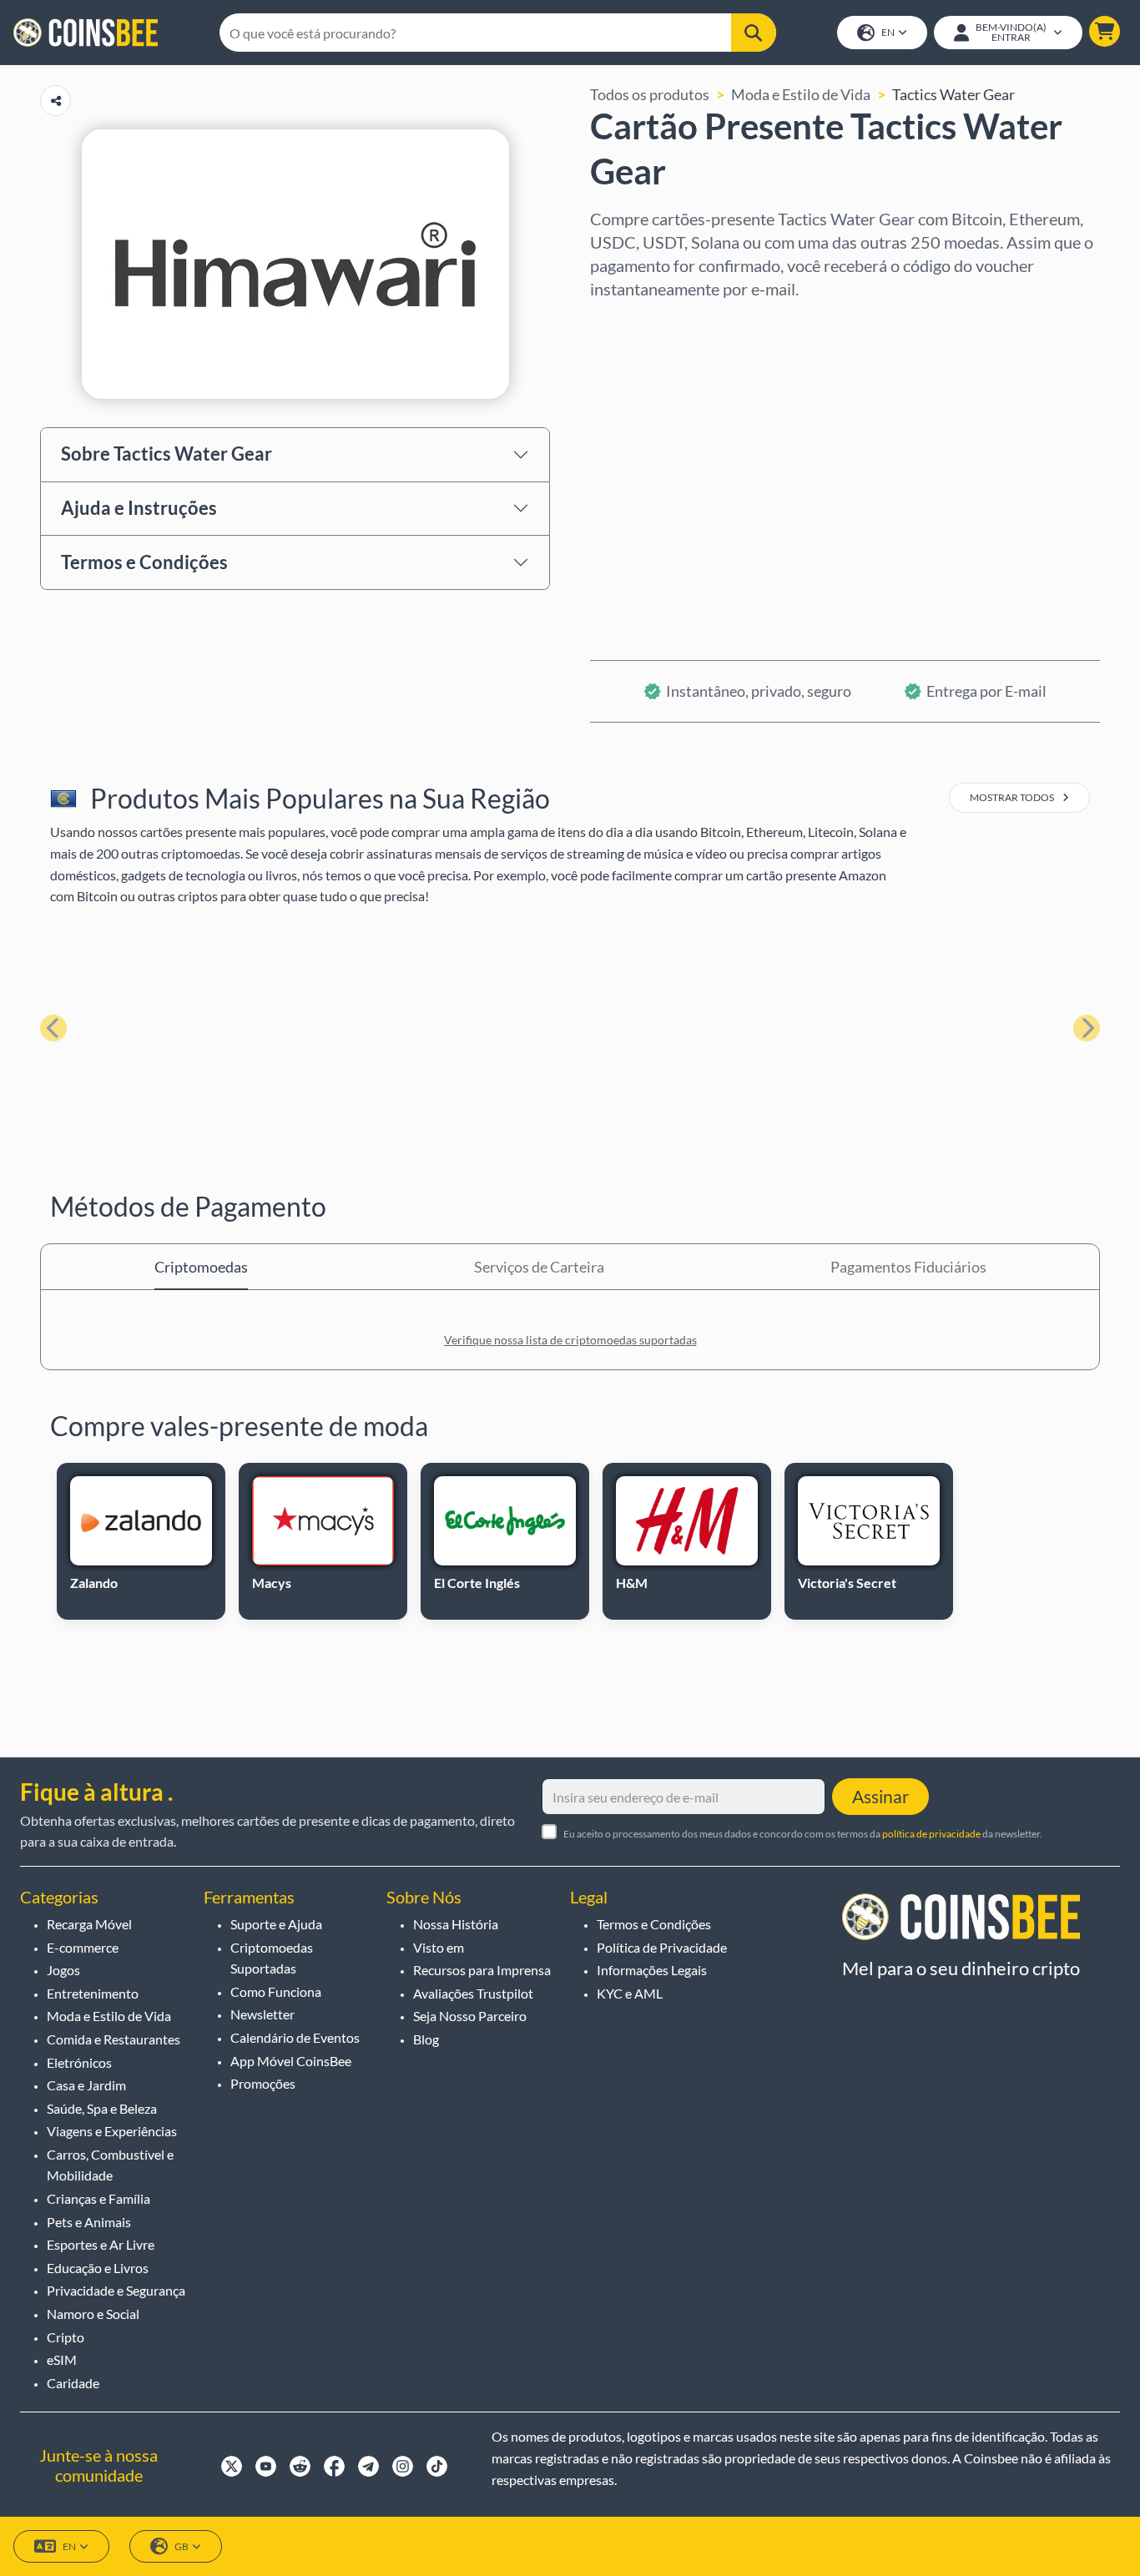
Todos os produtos (650, 94)
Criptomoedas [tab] (201, 1267)
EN (888, 32)
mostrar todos (1013, 797)
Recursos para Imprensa (482, 1970)
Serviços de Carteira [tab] (539, 1267)
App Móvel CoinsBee (291, 2061)
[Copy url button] (55, 101)
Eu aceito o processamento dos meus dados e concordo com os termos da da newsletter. (803, 1834)
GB (182, 2546)
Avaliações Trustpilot (473, 1993)
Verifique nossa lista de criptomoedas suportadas (570, 1340)
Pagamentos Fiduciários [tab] (908, 1267)
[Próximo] (1087, 1028)
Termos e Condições (144, 562)
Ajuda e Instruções (139, 508)
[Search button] (753, 33)
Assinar (880, 1796)
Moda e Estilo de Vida (801, 94)
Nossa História (456, 1924)
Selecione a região (650, 323)
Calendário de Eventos (295, 2037)
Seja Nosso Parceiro (470, 2016)
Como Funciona (276, 1991)
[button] (1105, 31)
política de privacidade (931, 1834)
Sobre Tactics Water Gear (166, 454)
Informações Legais (652, 1970)
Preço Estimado (642, 466)
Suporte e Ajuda (276, 1924)
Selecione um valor (653, 395)
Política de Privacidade (662, 1947)
